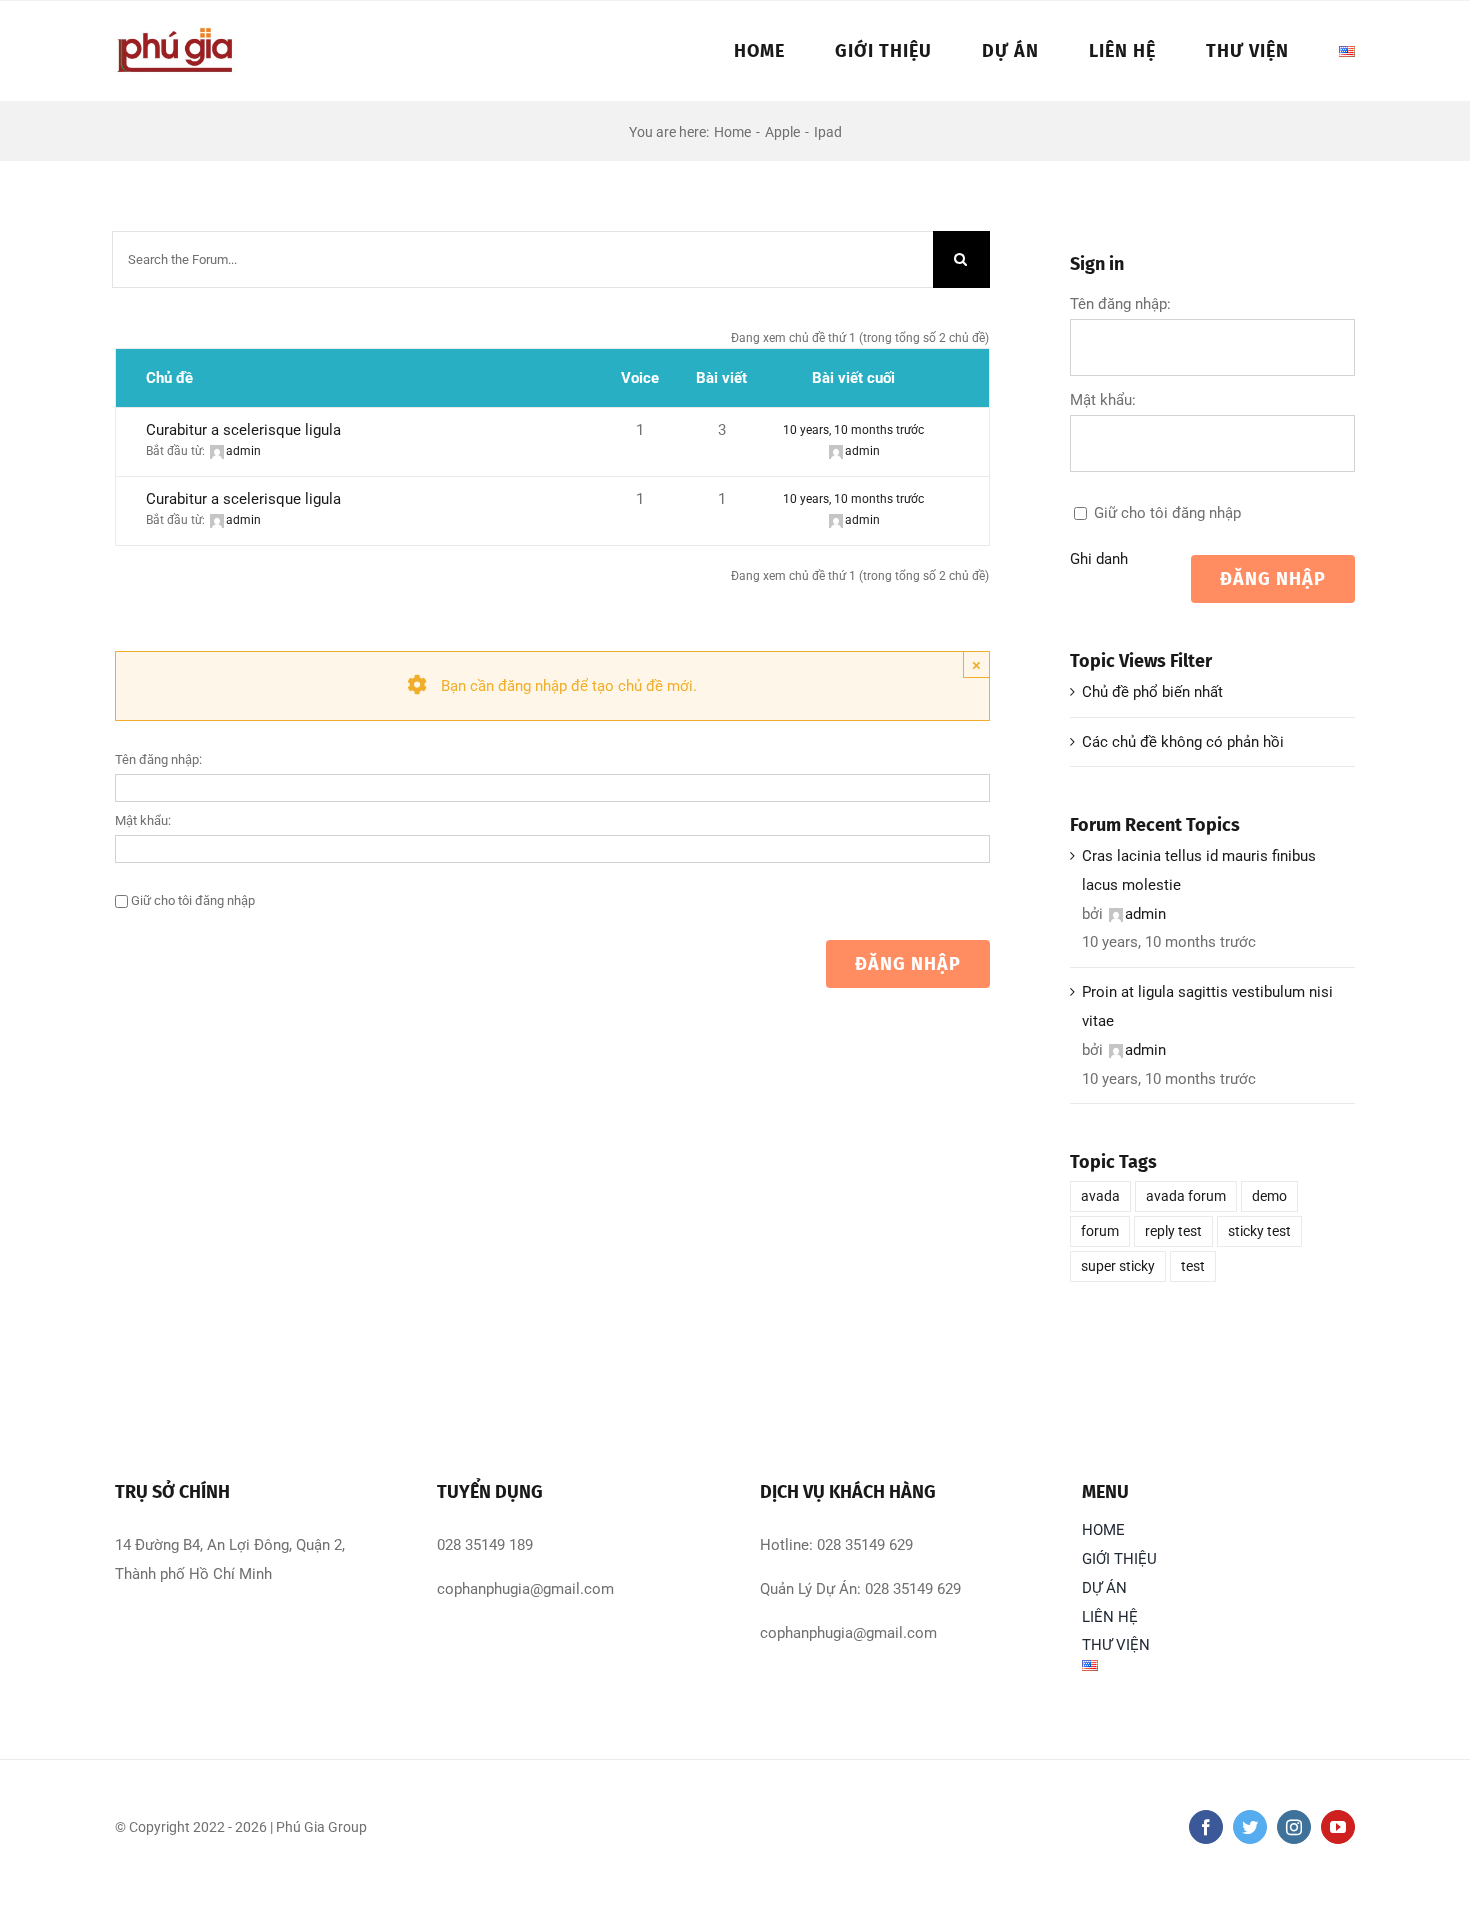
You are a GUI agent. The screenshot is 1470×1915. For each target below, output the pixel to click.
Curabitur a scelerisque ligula (243, 430)
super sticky (1118, 1266)
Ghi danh (1099, 559)
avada (1100, 1196)
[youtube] (1338, 1827)
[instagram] (1294, 1827)
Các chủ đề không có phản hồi (1183, 742)
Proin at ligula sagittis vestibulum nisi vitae (1207, 1006)
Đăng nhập (908, 964)
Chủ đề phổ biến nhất (1152, 692)
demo (1269, 1196)
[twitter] (1250, 1827)
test (1193, 1266)
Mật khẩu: (143, 820)
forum (1100, 1231)
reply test (1173, 1231)
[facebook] (1206, 1827)
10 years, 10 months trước (853, 430)
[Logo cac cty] (175, 33)
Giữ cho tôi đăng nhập (193, 900)
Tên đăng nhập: (158, 759)
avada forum (1186, 1196)
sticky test (1259, 1231)
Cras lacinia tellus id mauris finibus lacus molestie (1199, 870)
